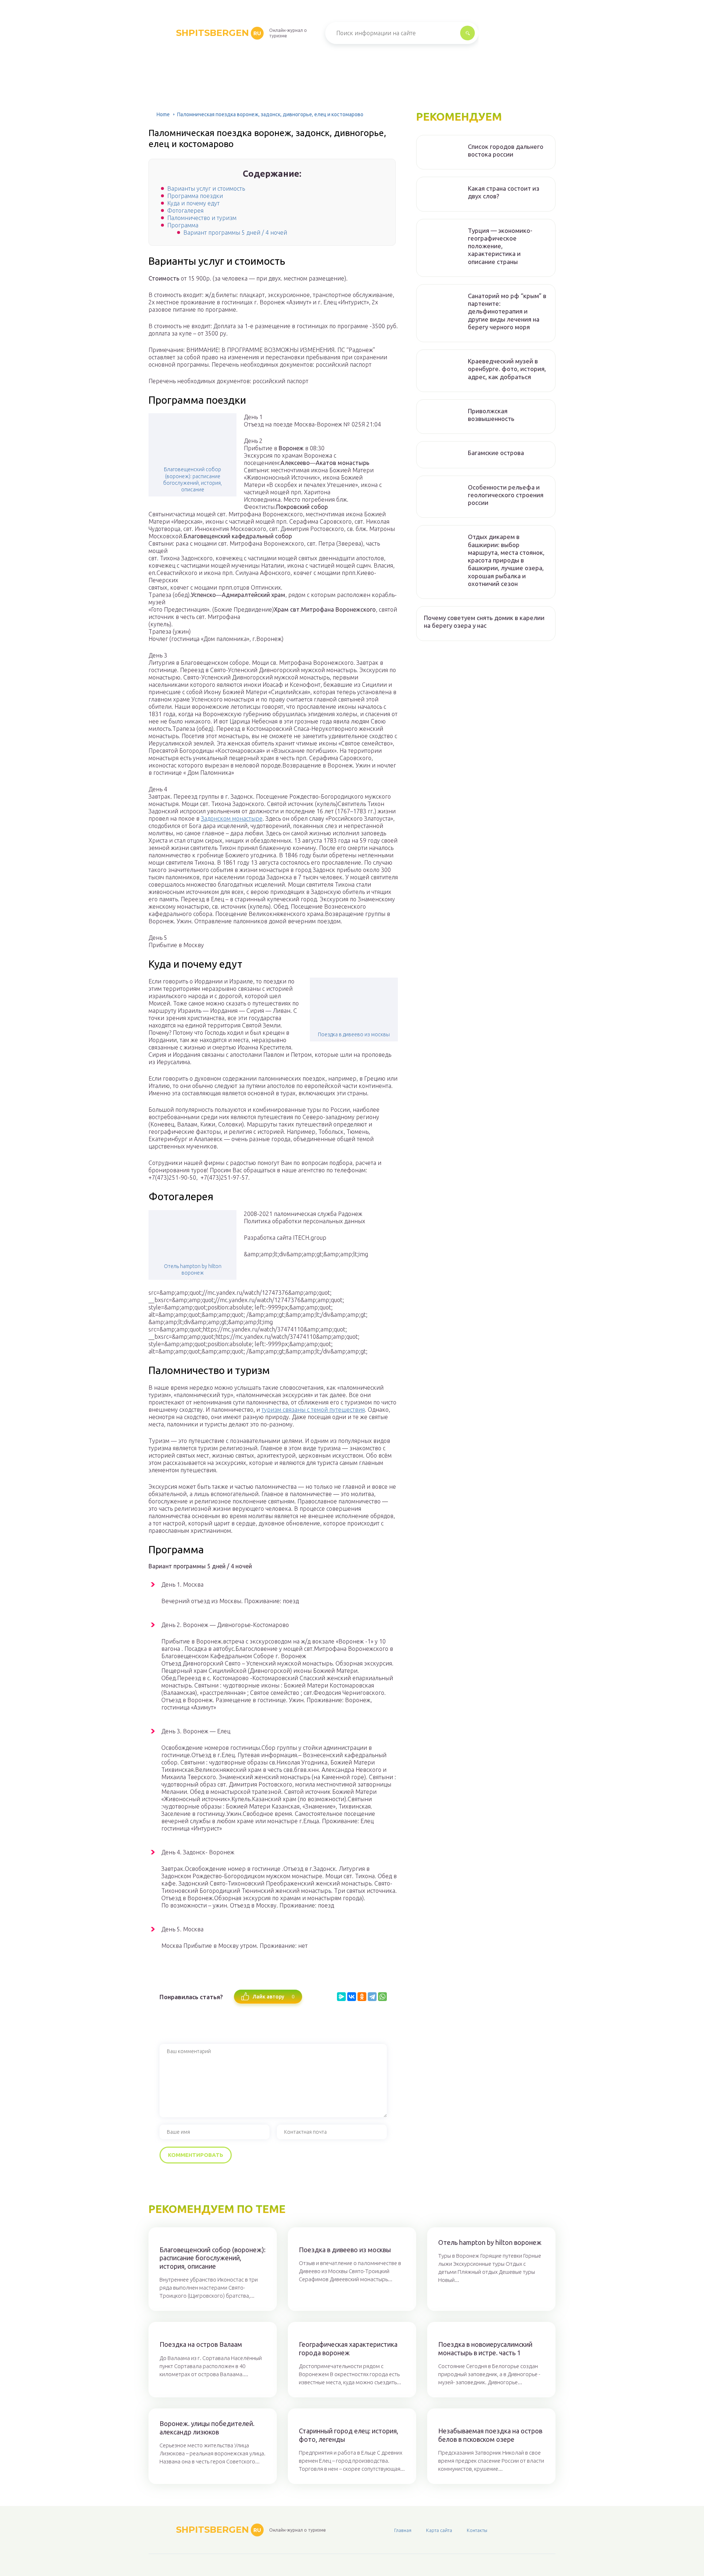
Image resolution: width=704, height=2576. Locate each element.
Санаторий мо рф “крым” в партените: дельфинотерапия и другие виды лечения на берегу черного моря (507, 311)
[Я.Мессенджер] (341, 1997)
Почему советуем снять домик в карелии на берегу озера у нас (484, 622)
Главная (403, 2530)
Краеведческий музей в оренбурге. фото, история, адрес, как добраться (507, 369)
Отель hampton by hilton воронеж (193, 1269)
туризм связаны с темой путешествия (313, 1410)
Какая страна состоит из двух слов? (504, 192)
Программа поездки (195, 196)
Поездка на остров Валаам (201, 2344)
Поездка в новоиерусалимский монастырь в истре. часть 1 (485, 2348)
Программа (183, 225)
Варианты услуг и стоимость (206, 188)
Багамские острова (496, 453)
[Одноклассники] (362, 1997)
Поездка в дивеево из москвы (354, 1034)
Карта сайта (439, 2530)
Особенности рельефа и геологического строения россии (506, 495)
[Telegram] (372, 1997)
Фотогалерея (185, 210)
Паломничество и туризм (202, 218)
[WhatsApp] (382, 1997)
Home (163, 114)
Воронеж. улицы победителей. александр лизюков (207, 2428)
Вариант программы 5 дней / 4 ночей (235, 232)
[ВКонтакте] (352, 1997)
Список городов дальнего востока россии (506, 150)
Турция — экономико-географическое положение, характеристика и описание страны (500, 246)
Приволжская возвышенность (491, 415)
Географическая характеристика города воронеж (348, 2348)
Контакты (477, 2530)
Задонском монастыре (232, 818)
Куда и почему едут (193, 203)
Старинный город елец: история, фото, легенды (349, 2435)
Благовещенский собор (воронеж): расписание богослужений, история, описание (192, 479)
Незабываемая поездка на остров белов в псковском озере (490, 2435)
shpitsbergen (219, 33)
